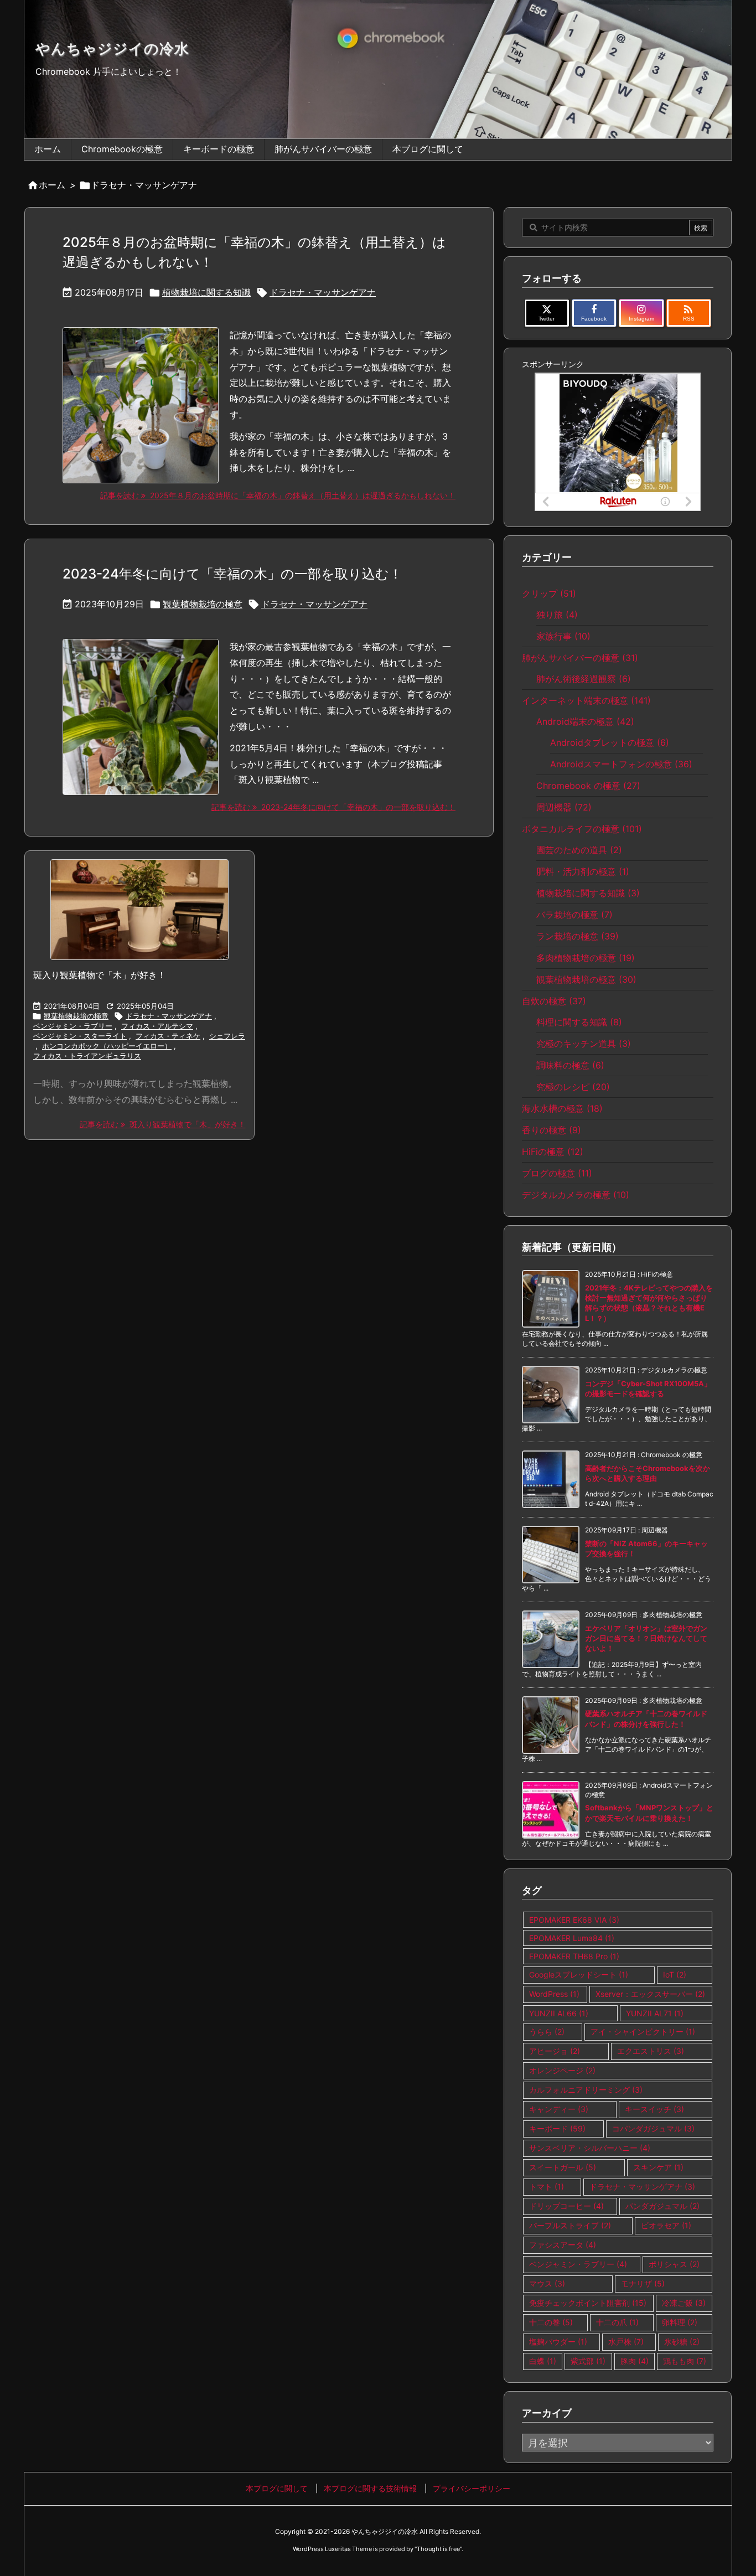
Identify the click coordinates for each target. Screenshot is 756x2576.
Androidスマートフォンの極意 (621, 764)
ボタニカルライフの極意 (582, 829)
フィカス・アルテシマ (157, 1026)
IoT (675, 1974)
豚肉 (635, 2361)
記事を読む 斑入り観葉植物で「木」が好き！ (163, 1124)
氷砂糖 (682, 2342)
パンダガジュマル (662, 2206)
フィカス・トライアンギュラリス (87, 1056)
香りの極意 (552, 1130)
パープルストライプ (570, 2225)
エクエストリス (651, 2051)
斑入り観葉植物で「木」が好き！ (100, 975)
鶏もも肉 (685, 2361)
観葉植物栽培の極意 (203, 604)
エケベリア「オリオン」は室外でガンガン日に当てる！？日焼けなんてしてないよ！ (646, 1638)
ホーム (52, 185)
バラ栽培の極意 (574, 915)
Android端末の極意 (585, 721)
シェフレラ (227, 1036)
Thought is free (438, 2549)
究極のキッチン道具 (584, 1044)
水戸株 (626, 2342)
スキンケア (658, 2167)
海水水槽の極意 (562, 1108)
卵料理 (680, 2322)
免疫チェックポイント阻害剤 (588, 2303)
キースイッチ (654, 2109)
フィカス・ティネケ (168, 1036)
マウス (547, 2283)
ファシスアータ (563, 2245)
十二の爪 (617, 2322)
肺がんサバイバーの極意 (580, 658)
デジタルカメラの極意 (576, 1195)
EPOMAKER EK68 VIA (574, 1920)
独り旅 (557, 615)
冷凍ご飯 (684, 2303)
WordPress (554, 1994)
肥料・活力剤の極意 (583, 871)
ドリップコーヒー (566, 2206)
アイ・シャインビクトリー (643, 2032)
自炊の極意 (554, 1001)
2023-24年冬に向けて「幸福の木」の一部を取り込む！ (232, 574)
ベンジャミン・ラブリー (73, 1026)
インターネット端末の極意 (586, 700)
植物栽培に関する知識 (206, 292)
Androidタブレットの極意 (610, 742)
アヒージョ (555, 2051)
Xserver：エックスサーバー (650, 1994)
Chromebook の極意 (588, 786)
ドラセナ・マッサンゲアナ (323, 292)
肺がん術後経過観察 (584, 679)
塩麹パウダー (558, 2342)
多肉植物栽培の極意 (586, 958)
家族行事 (563, 636)
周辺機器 (564, 807)
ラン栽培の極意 (578, 936)
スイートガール (563, 2167)
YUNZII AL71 (655, 2013)
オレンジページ (562, 2070)
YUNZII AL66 (559, 2013)
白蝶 (543, 2361)
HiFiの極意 (553, 1152)
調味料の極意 (570, 1065)
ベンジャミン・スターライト (80, 1036)
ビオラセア (666, 2225)
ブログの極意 (557, 1173)
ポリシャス (674, 2264)
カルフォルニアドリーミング (586, 2090)
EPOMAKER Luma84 (572, 1938)
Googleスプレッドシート (579, 1974)
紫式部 (588, 2361)
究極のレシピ (573, 1087)
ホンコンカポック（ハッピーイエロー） (107, 1046)
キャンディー (559, 2109)
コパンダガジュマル (653, 2128)
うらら (547, 2032)
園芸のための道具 (579, 850)
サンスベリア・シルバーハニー (590, 2148)
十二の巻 (551, 2322)
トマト (547, 2187)
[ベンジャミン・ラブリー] (139, 910)
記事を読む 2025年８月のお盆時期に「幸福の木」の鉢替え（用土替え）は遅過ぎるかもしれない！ (278, 495)
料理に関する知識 (579, 1022)
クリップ (549, 593)
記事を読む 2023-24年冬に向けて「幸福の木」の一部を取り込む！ (333, 807)
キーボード (557, 2128)
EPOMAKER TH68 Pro (574, 1956)
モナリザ (643, 2283)
